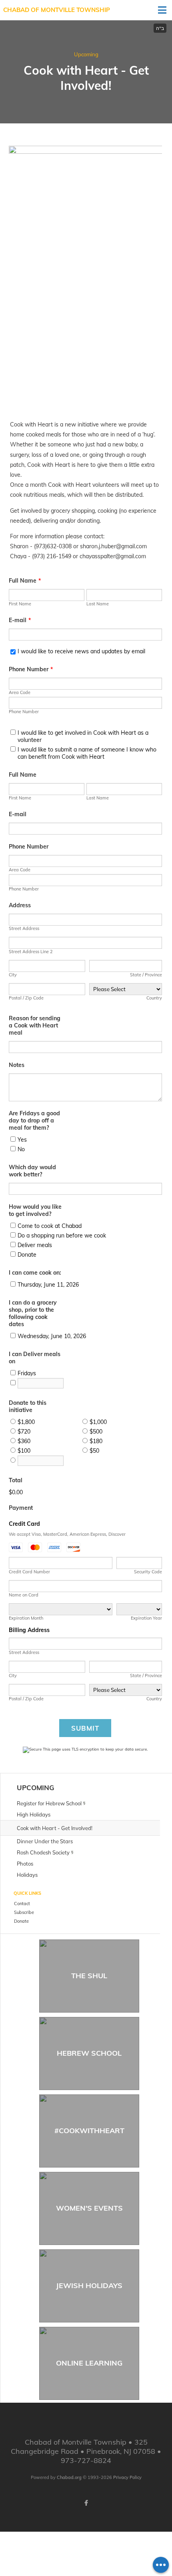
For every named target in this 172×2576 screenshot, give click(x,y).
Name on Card (24, 1595)
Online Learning (89, 2363)
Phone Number (31, 669)
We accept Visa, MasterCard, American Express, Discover (67, 1534)
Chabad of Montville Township (57, 10)
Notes (17, 1065)
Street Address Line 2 (31, 952)
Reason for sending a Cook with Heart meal (35, 1025)
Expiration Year (146, 1618)
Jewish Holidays (89, 2285)
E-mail (20, 620)
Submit (85, 1728)
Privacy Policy (127, 2477)
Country (154, 998)
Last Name (98, 604)
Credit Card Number (29, 1572)
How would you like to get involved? (35, 1210)
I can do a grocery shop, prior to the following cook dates (33, 1313)
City (13, 975)
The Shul (89, 1976)
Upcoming (86, 54)
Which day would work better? (32, 1171)
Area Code (20, 692)
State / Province (146, 975)
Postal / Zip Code (26, 998)
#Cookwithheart (89, 2131)
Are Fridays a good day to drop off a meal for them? (34, 1120)
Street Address (24, 928)
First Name (20, 604)
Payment (21, 1508)
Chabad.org (69, 2477)
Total (16, 1480)
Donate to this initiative (28, 1406)
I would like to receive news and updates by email (81, 651)
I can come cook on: (35, 1273)
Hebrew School (89, 2053)
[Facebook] (86, 2503)
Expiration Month (26, 1618)
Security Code (148, 1572)
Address (20, 905)
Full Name (25, 581)
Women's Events (89, 2208)
